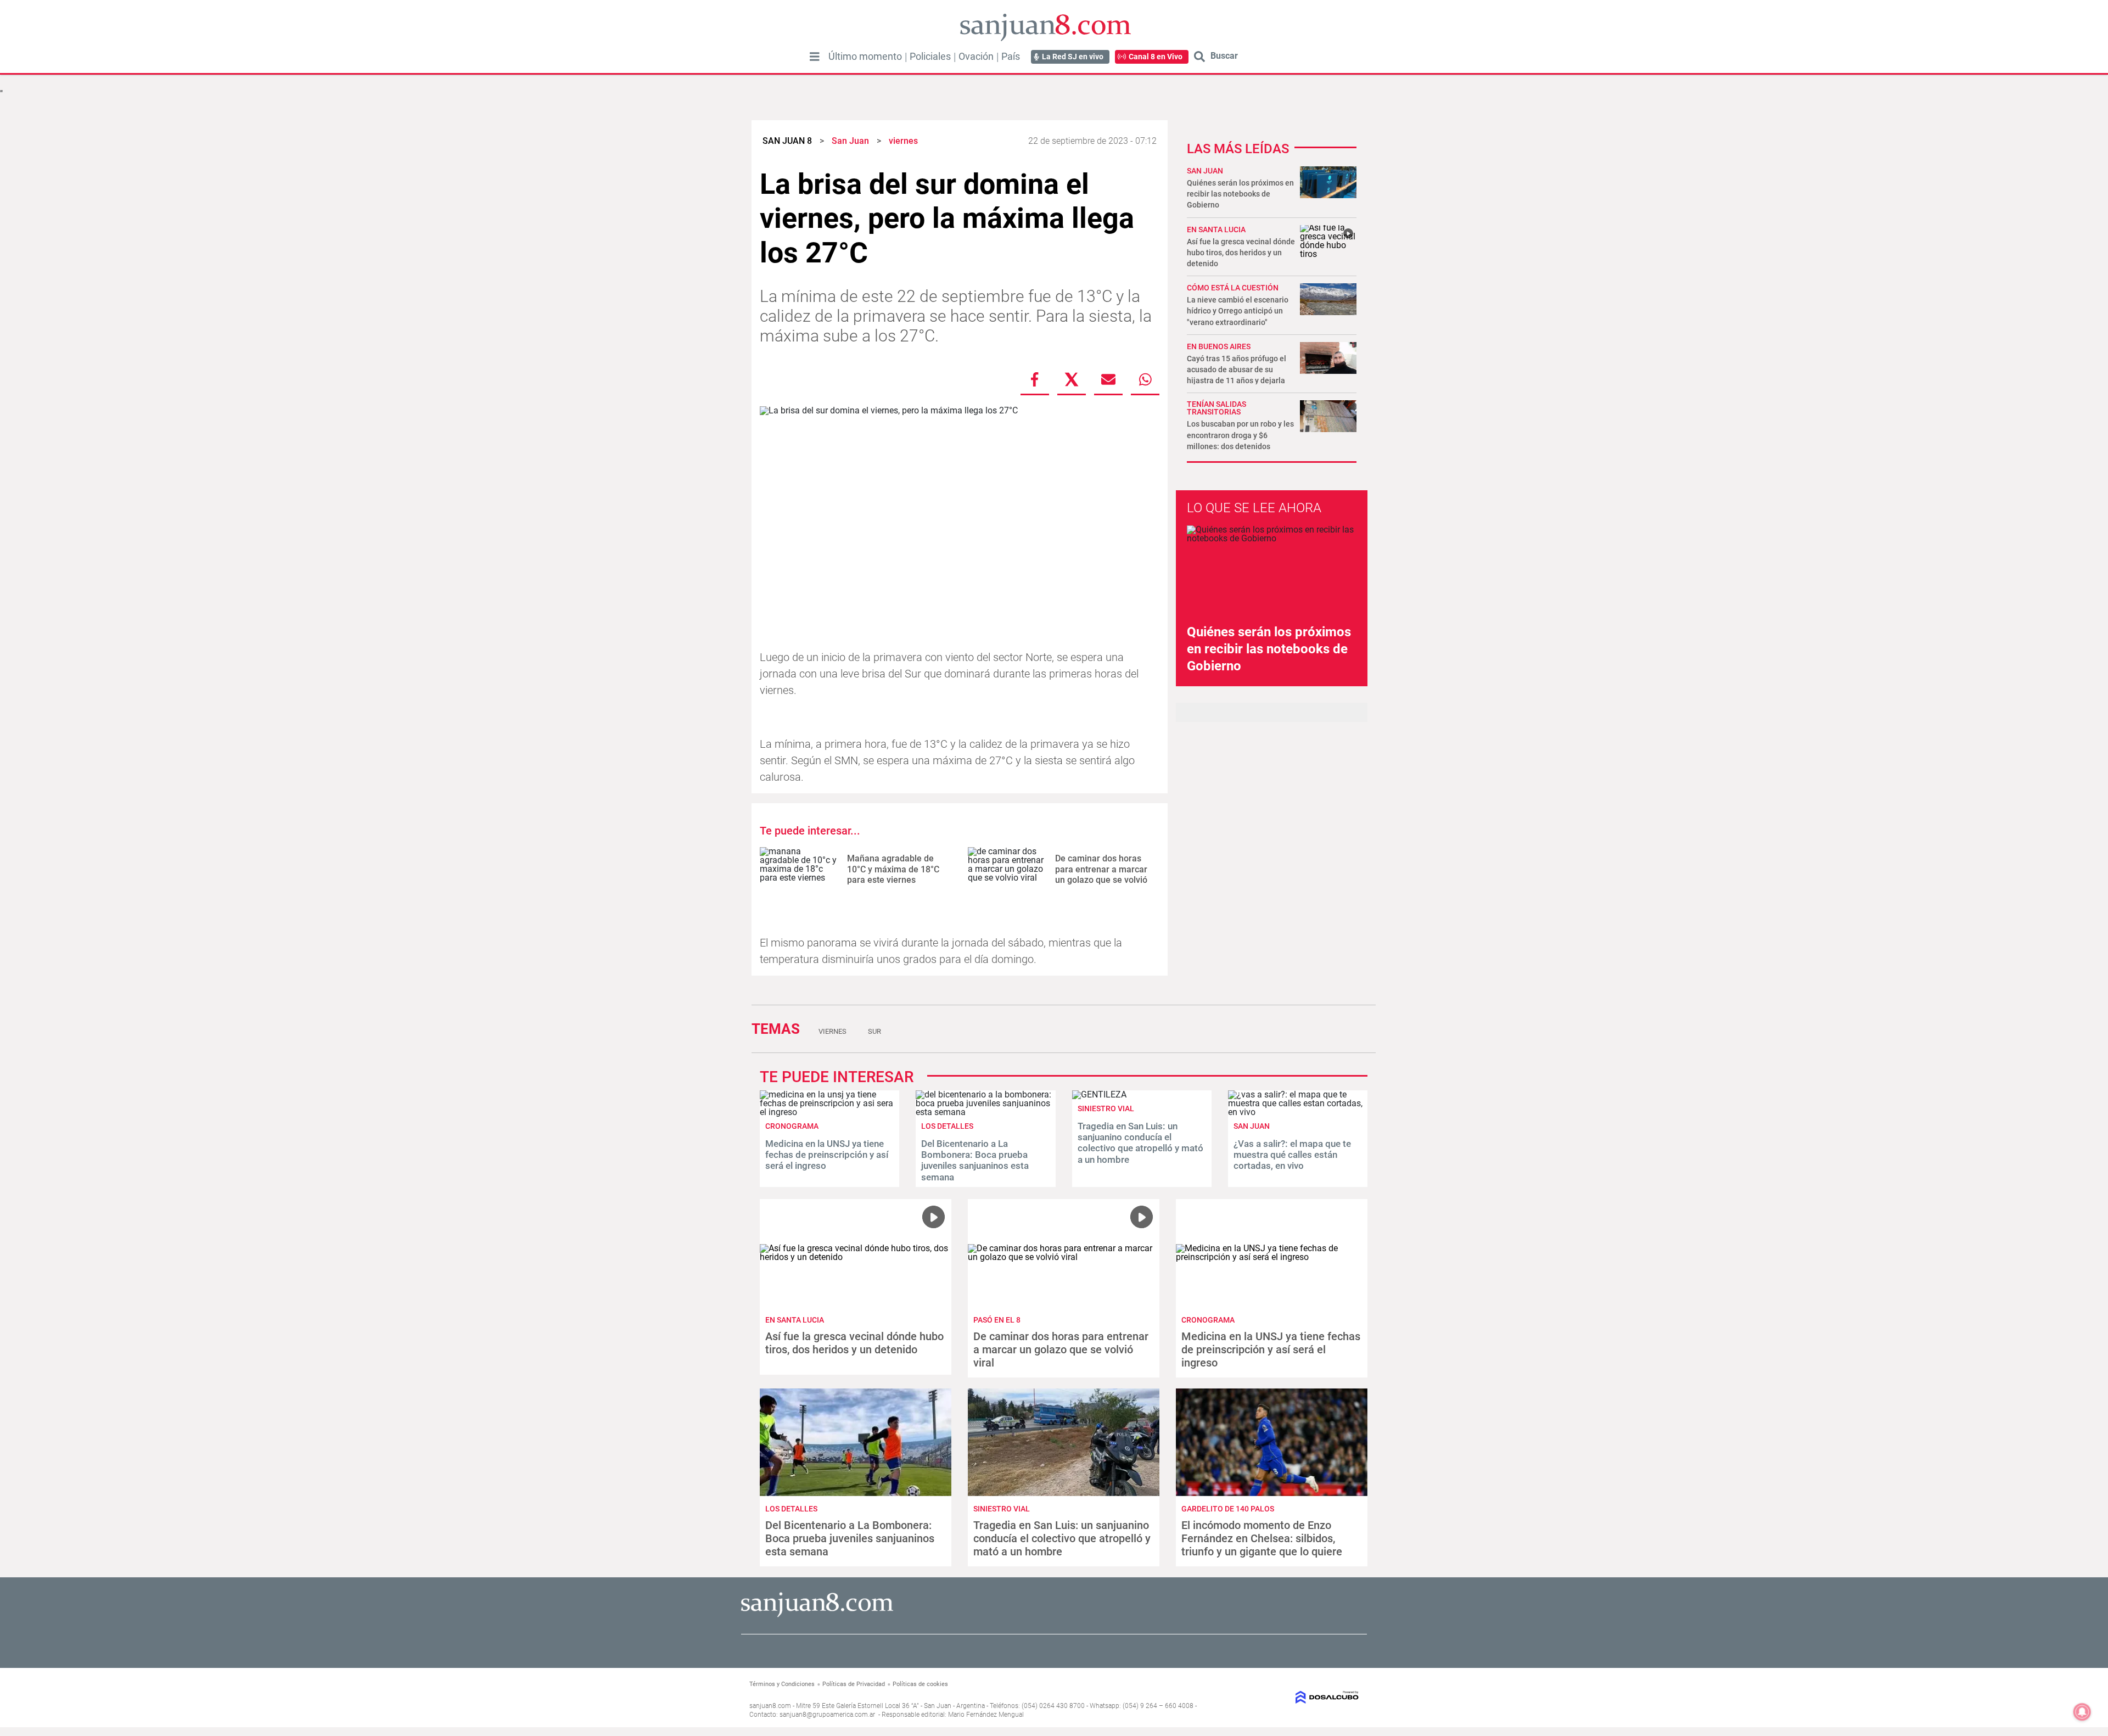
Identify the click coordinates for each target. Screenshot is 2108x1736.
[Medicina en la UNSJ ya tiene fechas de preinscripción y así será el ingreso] (829, 1112)
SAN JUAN (1205, 171)
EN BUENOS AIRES (1219, 346)
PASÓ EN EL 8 (997, 1320)
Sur (874, 1031)
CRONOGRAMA (792, 1126)
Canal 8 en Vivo (1156, 57)
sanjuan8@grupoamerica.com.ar (827, 1715)
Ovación (976, 57)
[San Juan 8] (817, 1615)
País (1011, 57)
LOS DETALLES (947, 1126)
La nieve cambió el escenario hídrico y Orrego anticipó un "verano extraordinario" (1238, 311)
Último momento (865, 57)
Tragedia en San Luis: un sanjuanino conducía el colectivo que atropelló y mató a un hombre (1140, 1143)
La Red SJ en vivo (1073, 57)
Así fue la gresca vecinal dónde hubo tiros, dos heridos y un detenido (1241, 253)
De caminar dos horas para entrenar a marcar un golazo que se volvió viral (1101, 874)
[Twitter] (1072, 379)
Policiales (930, 57)
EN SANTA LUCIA (1216, 229)
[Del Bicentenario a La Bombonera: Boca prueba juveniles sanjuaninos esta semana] (985, 1112)
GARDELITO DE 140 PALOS (1228, 1509)
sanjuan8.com (770, 1706)
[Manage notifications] (2082, 1712)
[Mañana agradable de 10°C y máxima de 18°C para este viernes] (799, 869)
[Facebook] (1035, 379)
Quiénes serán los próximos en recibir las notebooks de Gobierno (1240, 194)
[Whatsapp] (1145, 379)
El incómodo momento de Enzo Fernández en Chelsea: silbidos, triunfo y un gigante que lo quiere (1262, 1538)
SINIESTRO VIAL (1106, 1108)
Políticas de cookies (920, 1684)
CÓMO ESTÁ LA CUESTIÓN (1233, 288)
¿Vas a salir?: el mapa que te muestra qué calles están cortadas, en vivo (1292, 1155)
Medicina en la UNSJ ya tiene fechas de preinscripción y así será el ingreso (827, 1155)
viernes (832, 1031)
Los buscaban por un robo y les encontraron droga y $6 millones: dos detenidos (1240, 435)
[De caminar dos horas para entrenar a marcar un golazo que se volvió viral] (1007, 869)
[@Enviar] (1108, 379)
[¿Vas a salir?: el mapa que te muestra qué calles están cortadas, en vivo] (1298, 1112)
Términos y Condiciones (782, 1684)
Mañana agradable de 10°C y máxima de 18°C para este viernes (893, 869)
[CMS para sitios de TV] (1289, 1697)
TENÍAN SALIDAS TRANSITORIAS (1216, 408)
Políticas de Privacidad (854, 1684)
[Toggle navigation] (815, 57)
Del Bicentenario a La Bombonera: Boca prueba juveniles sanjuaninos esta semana (975, 1160)
